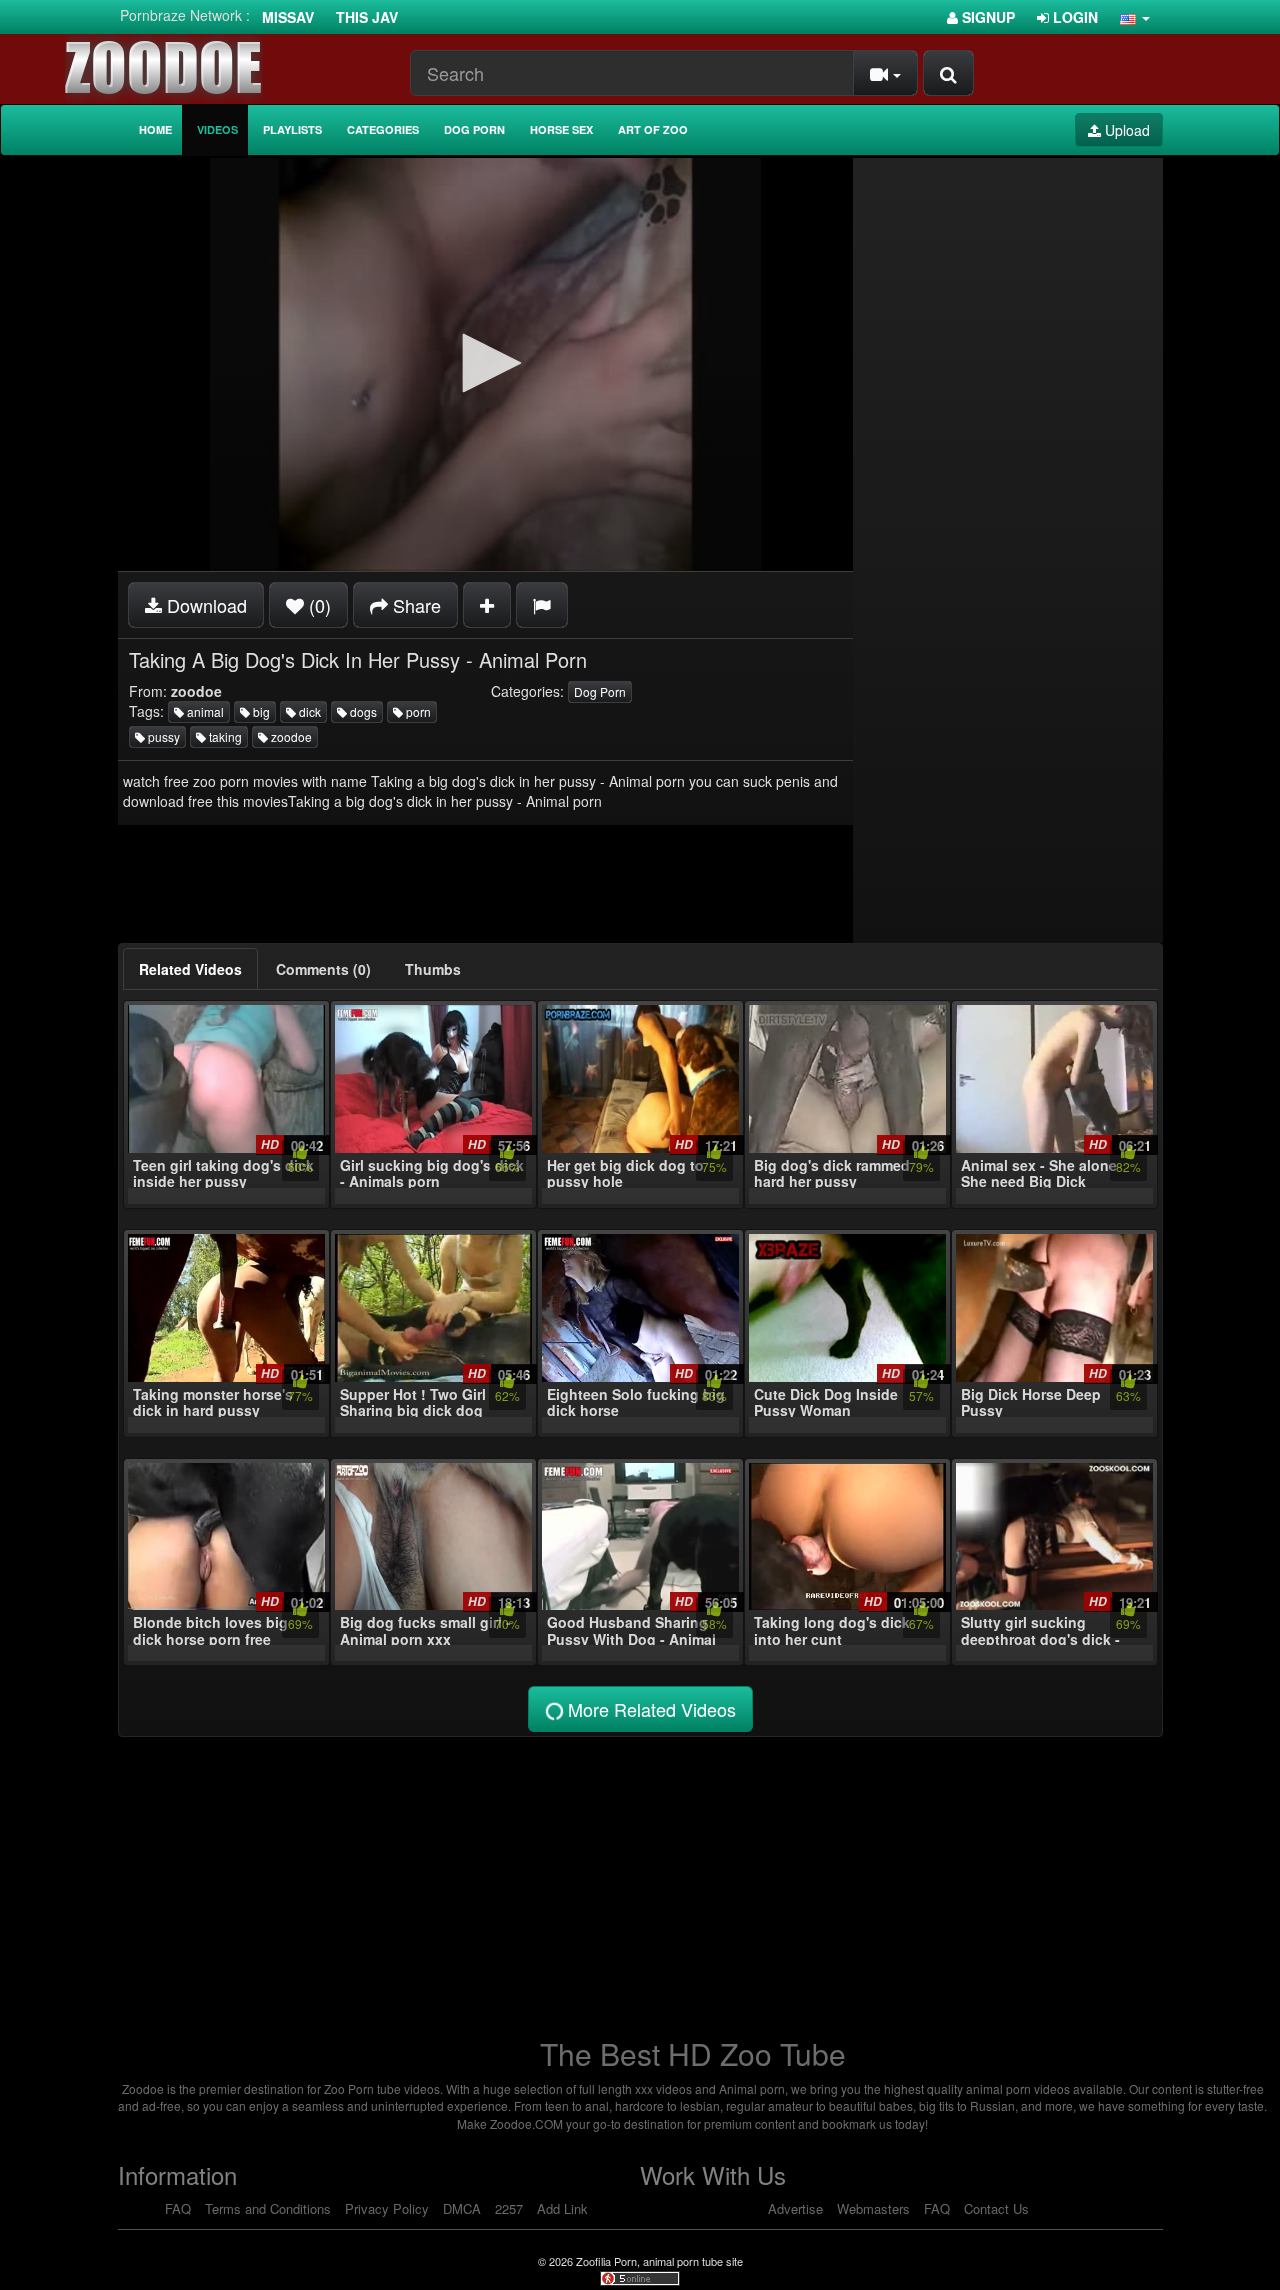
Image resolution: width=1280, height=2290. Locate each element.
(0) (317, 605)
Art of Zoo (653, 129)
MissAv (288, 17)
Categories (383, 129)
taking (224, 736)
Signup (986, 17)
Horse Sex (561, 129)
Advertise (795, 2208)
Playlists (292, 129)
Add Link (562, 2208)
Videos (217, 129)
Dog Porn (474, 129)
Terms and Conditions (268, 2208)
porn (417, 711)
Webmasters (873, 2208)
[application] (485, 364)
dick (308, 711)
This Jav (367, 17)
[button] (1135, 17)
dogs (362, 711)
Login (1073, 17)
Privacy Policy (387, 2208)
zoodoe (290, 736)
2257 (509, 2208)
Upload (1125, 130)
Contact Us (996, 2208)
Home (155, 129)
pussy (162, 736)
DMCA (462, 2208)
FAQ (178, 2208)
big (260, 711)
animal (204, 711)
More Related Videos (649, 1709)
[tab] (190, 969)
